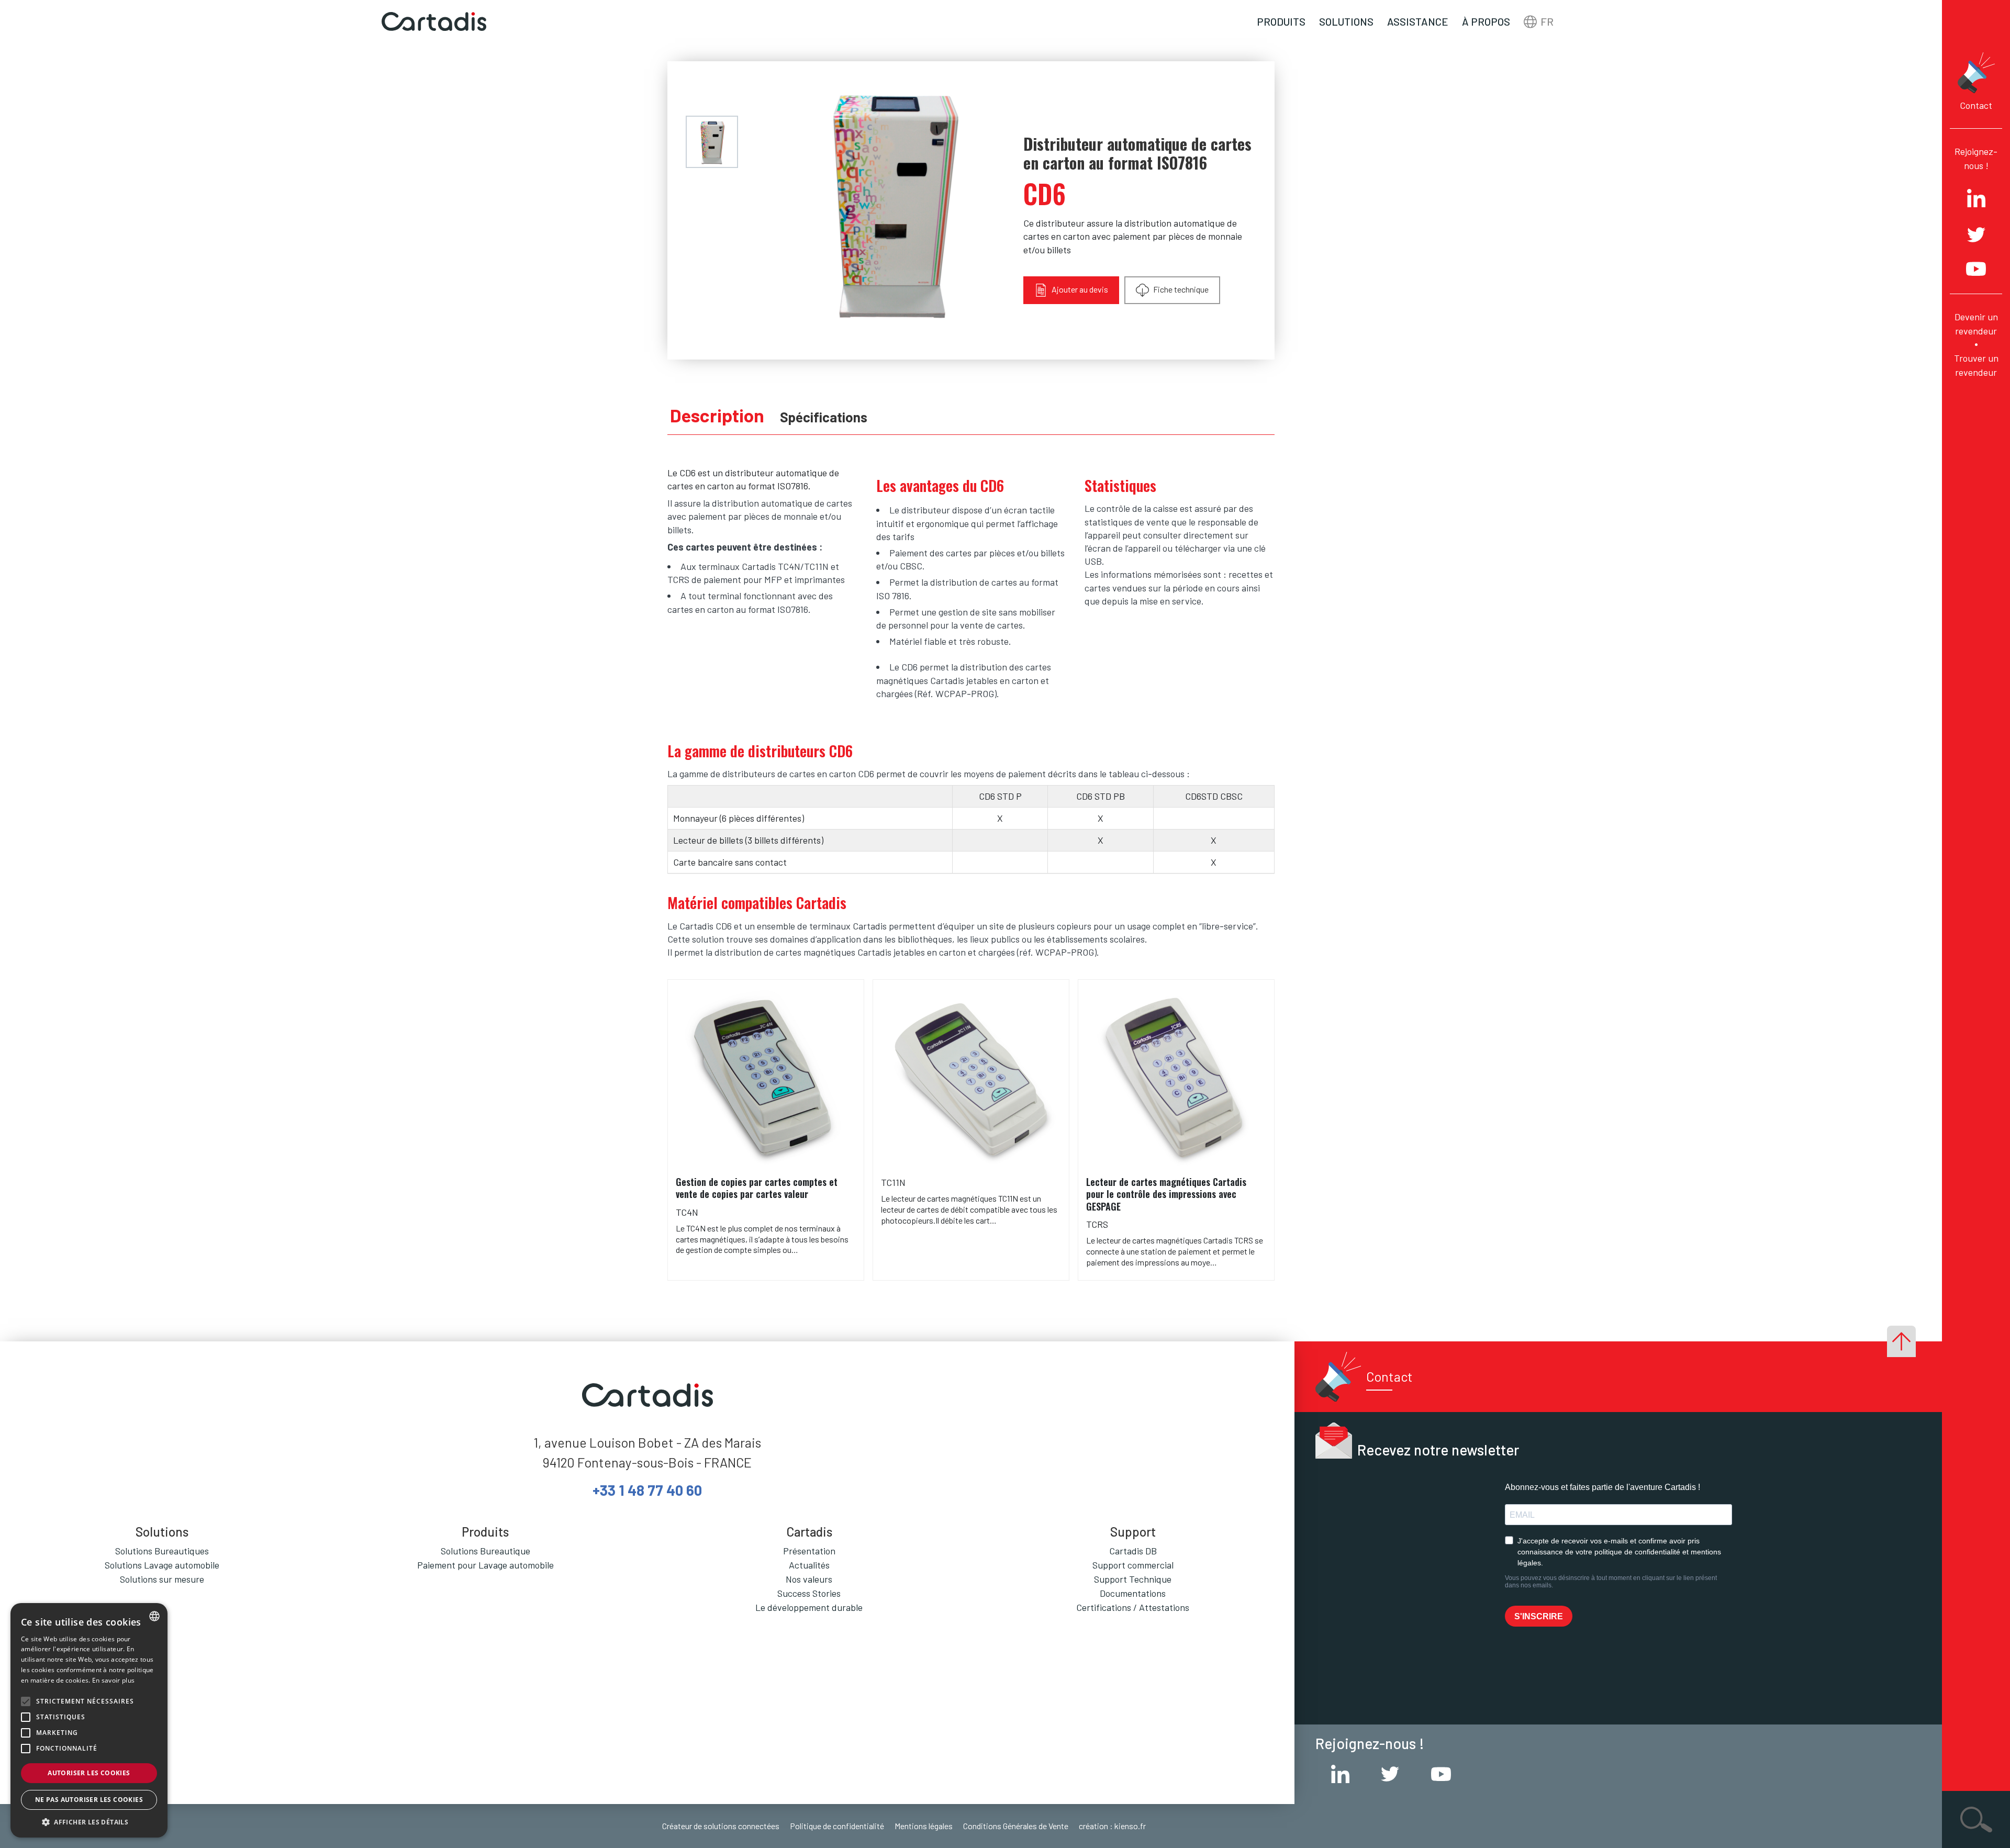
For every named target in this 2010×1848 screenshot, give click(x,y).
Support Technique (1133, 1579)
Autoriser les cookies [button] (89, 1773)
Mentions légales (924, 1826)
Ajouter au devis (1079, 289)
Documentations (1133, 1593)
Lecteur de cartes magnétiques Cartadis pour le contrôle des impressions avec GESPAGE (1166, 1194)
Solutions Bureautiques (162, 1551)
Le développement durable (809, 1607)
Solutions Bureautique (485, 1551)
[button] (89, 1822)
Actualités (809, 1565)
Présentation (809, 1551)
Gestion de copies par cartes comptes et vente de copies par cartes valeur (757, 1188)
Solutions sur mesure (162, 1579)
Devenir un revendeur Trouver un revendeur (1976, 344)
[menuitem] (712, 142)
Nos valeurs (809, 1579)
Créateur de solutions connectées (721, 1826)
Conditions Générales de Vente (1016, 1826)
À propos (1486, 21)
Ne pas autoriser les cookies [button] (89, 1800)
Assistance (1418, 21)
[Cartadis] (434, 22)
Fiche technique (1180, 289)
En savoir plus (113, 1680)
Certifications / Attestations (1133, 1607)
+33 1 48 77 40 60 (647, 1490)
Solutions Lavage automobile (162, 1565)
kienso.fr (1130, 1826)
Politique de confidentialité (837, 1826)
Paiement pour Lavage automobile (485, 1565)
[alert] (89, 1720)
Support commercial (1133, 1565)
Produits (1281, 21)
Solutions (1346, 21)
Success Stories (809, 1593)
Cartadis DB (1133, 1551)
